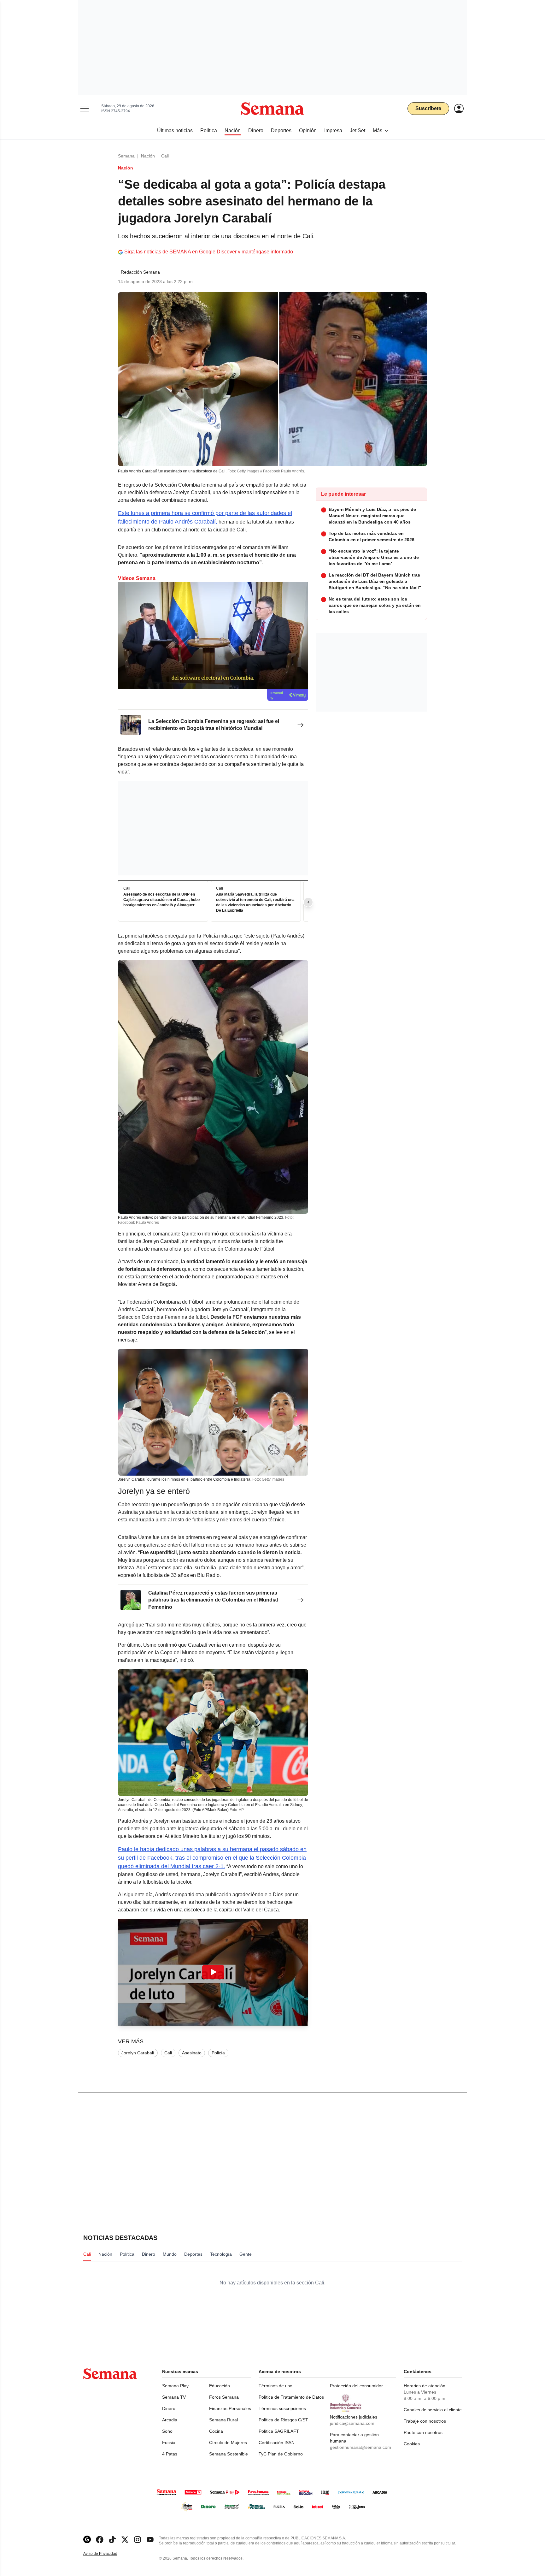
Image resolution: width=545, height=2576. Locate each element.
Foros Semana (224, 2397)
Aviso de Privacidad (107, 2554)
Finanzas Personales (230, 2408)
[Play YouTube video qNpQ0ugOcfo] (213, 1972)
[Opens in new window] (100, 2540)
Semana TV (174, 2397)
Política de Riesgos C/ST (283, 2420)
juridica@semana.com (352, 2423)
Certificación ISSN (277, 2443)
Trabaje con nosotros (425, 2421)
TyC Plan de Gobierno (281, 2454)
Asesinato (192, 2053)
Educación (220, 2386)
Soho (167, 2431)
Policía (218, 2053)
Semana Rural (223, 2420)
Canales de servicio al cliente (433, 2410)
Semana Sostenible (229, 2454)
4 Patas (170, 2454)
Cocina (216, 2431)
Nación (148, 156)
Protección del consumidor (356, 2386)
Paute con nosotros (423, 2432)
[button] (213, 1972)
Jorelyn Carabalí (138, 2053)
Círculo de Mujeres (228, 2443)
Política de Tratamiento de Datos (291, 2397)
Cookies (412, 2444)
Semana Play (175, 2386)
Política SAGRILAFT (279, 2431)
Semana (126, 156)
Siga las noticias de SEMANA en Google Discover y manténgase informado (209, 252)
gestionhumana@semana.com (360, 2447)
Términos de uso (275, 2386)
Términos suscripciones (282, 2408)
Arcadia (170, 2420)
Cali (165, 156)
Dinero (169, 2408)
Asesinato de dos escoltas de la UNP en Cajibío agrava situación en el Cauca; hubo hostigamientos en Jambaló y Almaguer (161, 900)
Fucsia (169, 2443)
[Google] (87, 2540)
